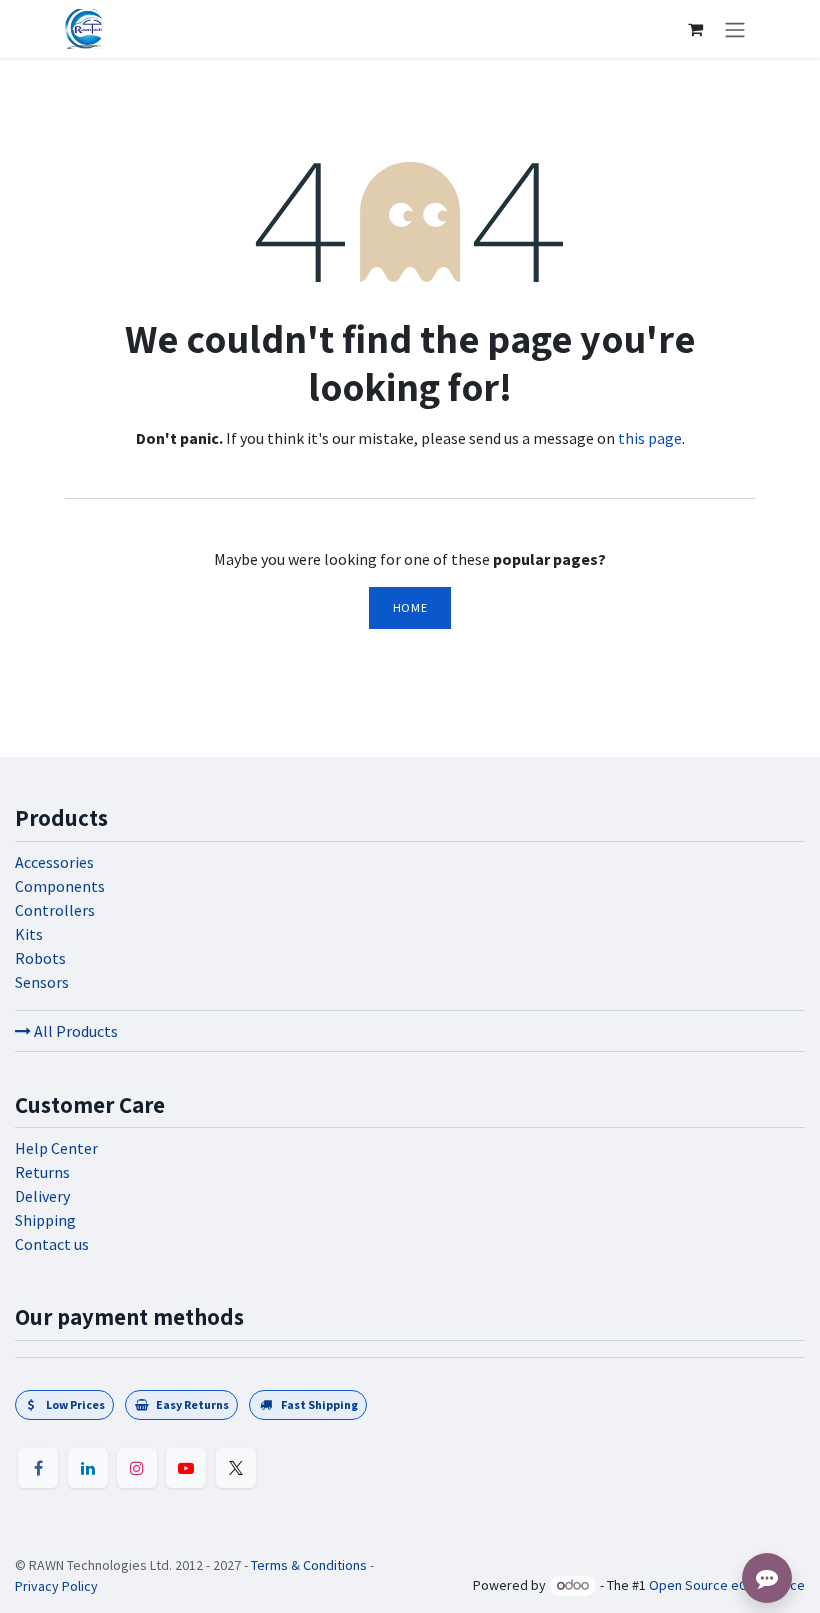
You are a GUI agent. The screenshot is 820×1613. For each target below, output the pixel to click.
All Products (74, 1031)
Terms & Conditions (309, 1565)
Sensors (42, 982)
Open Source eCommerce (727, 1585)
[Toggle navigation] (735, 29)
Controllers (55, 910)
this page (650, 438)
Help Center (56, 1148)
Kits (29, 934)
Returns (42, 1172)
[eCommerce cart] (695, 29)
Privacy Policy (56, 1586)
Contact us (52, 1244)
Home (410, 607)
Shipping (45, 1220)
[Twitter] (236, 1468)
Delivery (42, 1196)
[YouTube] (186, 1468)
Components (60, 886)
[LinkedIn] (88, 1468)
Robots (40, 958)
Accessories (54, 862)
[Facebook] (38, 1468)
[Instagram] (137, 1468)
